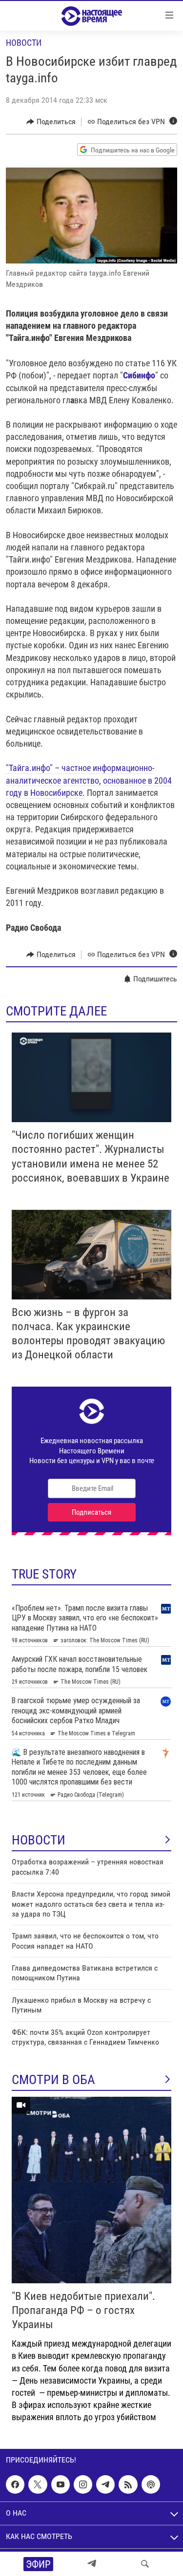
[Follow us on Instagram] (83, 2484)
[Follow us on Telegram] (105, 2484)
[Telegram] (92, 2564)
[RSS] (128, 2484)
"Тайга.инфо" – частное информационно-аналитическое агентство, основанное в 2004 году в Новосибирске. (89, 780)
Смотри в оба (53, 2080)
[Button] (51, 122)
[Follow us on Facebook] (15, 2484)
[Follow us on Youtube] (61, 2484)
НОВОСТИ (39, 1840)
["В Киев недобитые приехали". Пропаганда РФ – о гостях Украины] (91, 2190)
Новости (24, 43)
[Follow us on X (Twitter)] (38, 2484)
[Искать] (145, 2564)
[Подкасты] (151, 2484)
